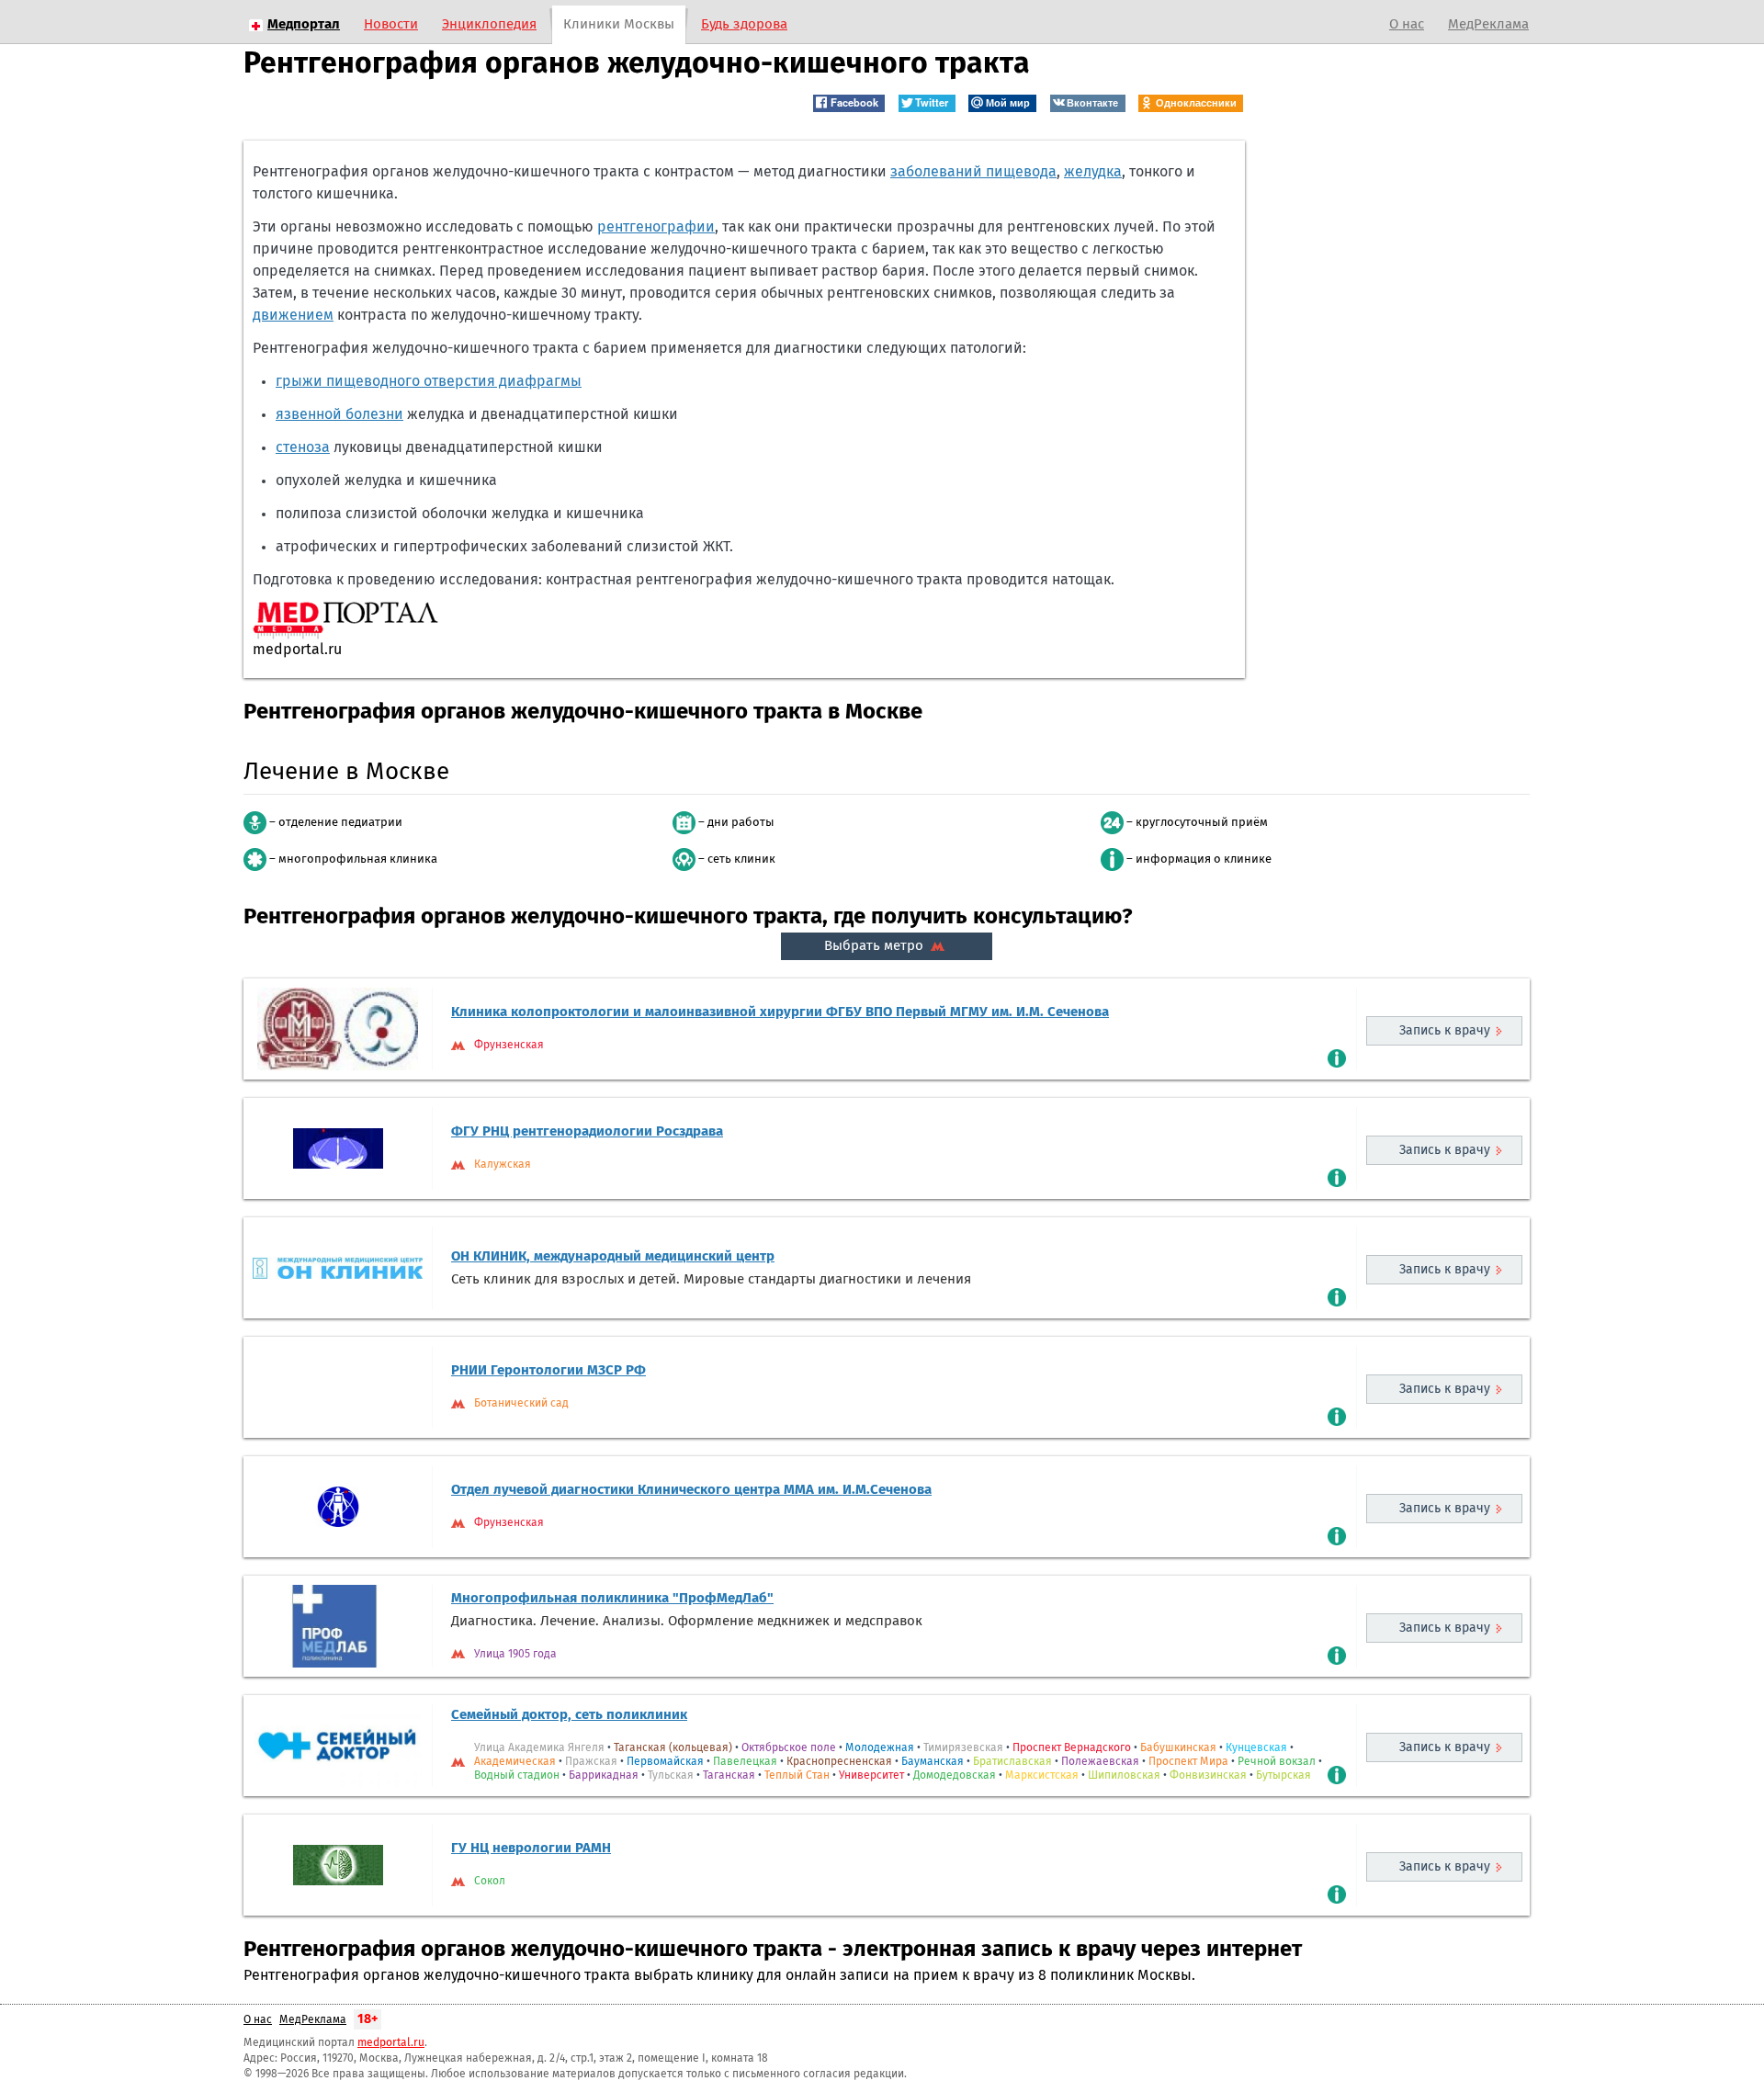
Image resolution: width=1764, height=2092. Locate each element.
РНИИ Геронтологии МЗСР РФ (548, 1370)
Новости (391, 24)
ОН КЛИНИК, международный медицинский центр (613, 1256)
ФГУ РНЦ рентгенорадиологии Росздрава (587, 1131)
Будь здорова (744, 24)
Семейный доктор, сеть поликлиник (569, 1715)
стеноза (303, 447)
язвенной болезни (339, 414)
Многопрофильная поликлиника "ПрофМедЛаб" (612, 1598)
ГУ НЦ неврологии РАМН (531, 1848)
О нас (1407, 24)
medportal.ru (391, 2043)
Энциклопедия (489, 24)
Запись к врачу (1445, 1031)
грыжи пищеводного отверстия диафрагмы (429, 381)
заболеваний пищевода (973, 172)
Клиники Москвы (619, 24)
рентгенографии (656, 227)
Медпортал (304, 24)
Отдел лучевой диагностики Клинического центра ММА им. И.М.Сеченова (691, 1490)
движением (293, 315)
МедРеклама (1488, 24)
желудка (1093, 172)
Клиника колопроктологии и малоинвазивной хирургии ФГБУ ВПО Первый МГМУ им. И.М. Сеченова (780, 1012)
